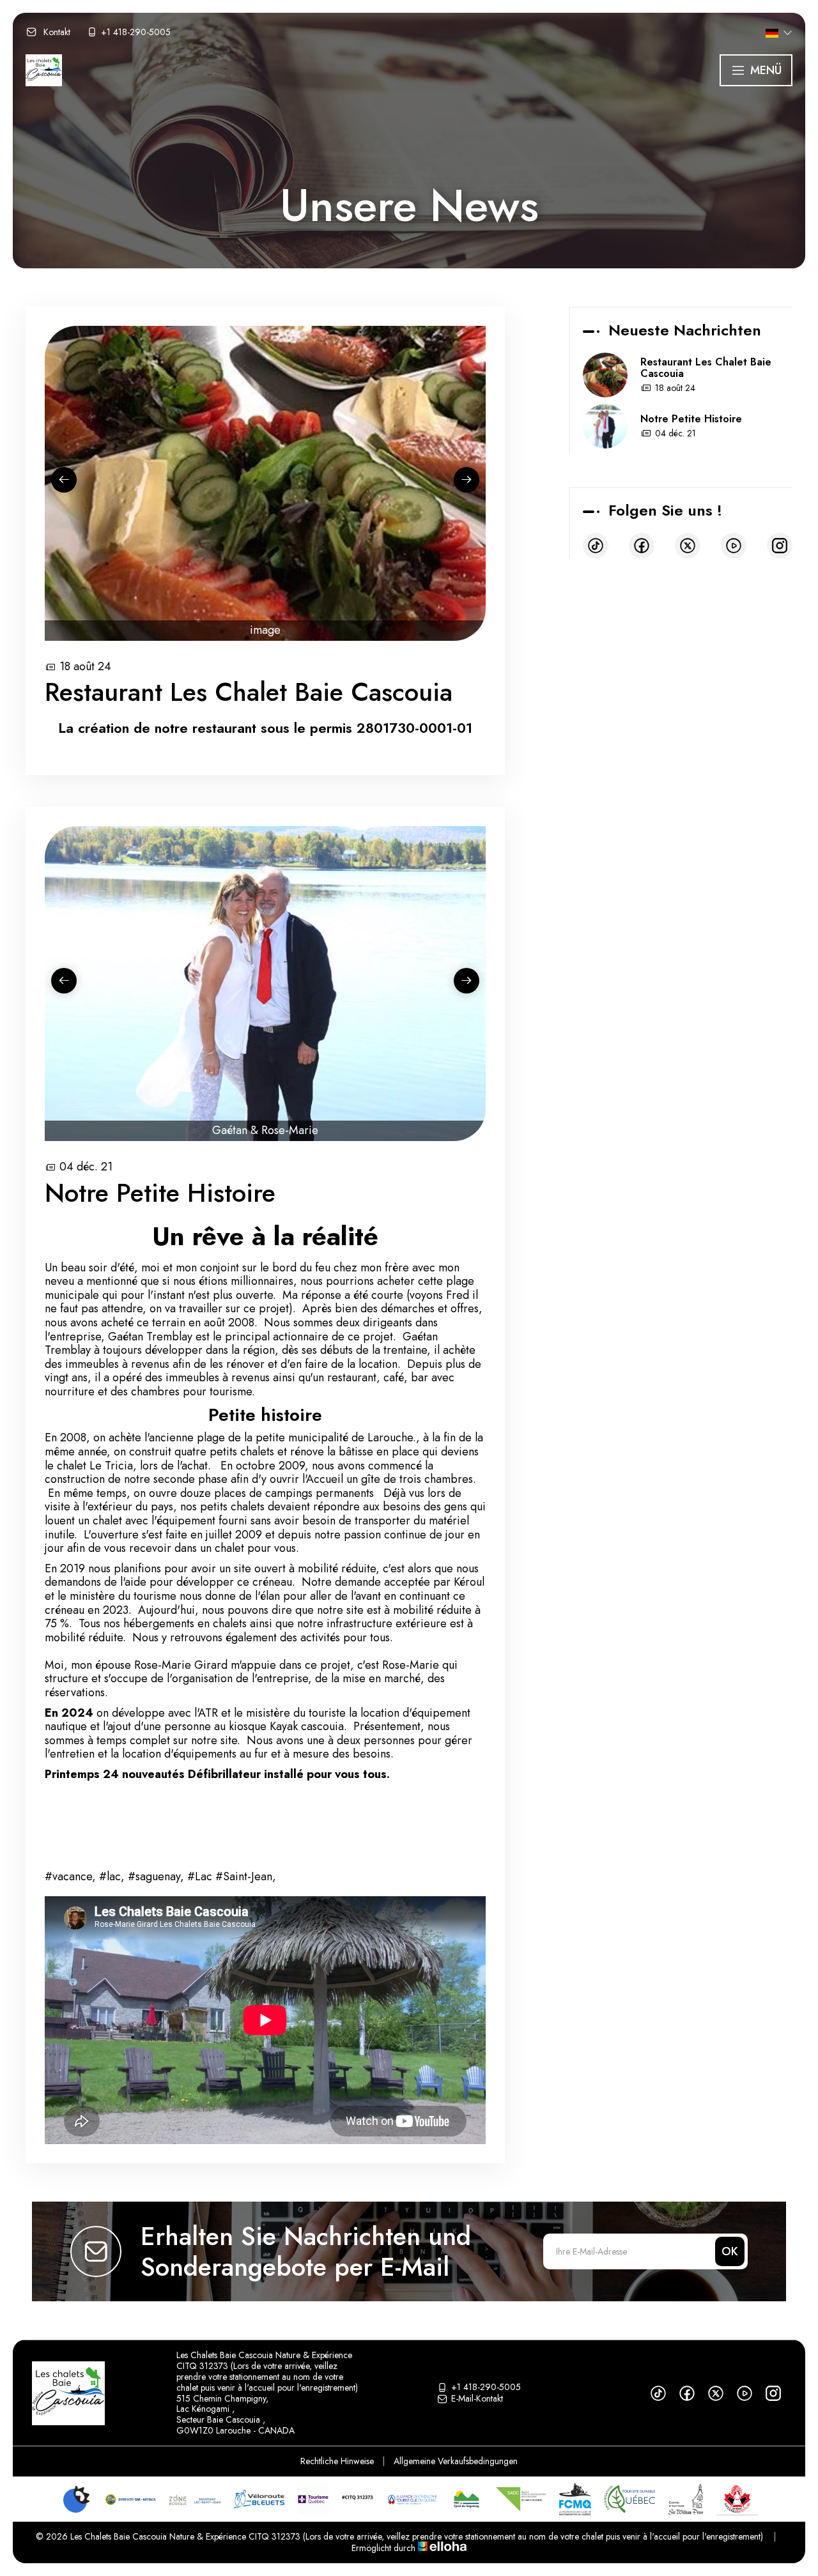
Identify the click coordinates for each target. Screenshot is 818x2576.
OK (730, 2251)
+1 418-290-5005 (486, 2388)
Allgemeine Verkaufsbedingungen (456, 2461)
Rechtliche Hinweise (337, 2461)
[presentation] (64, 480)
